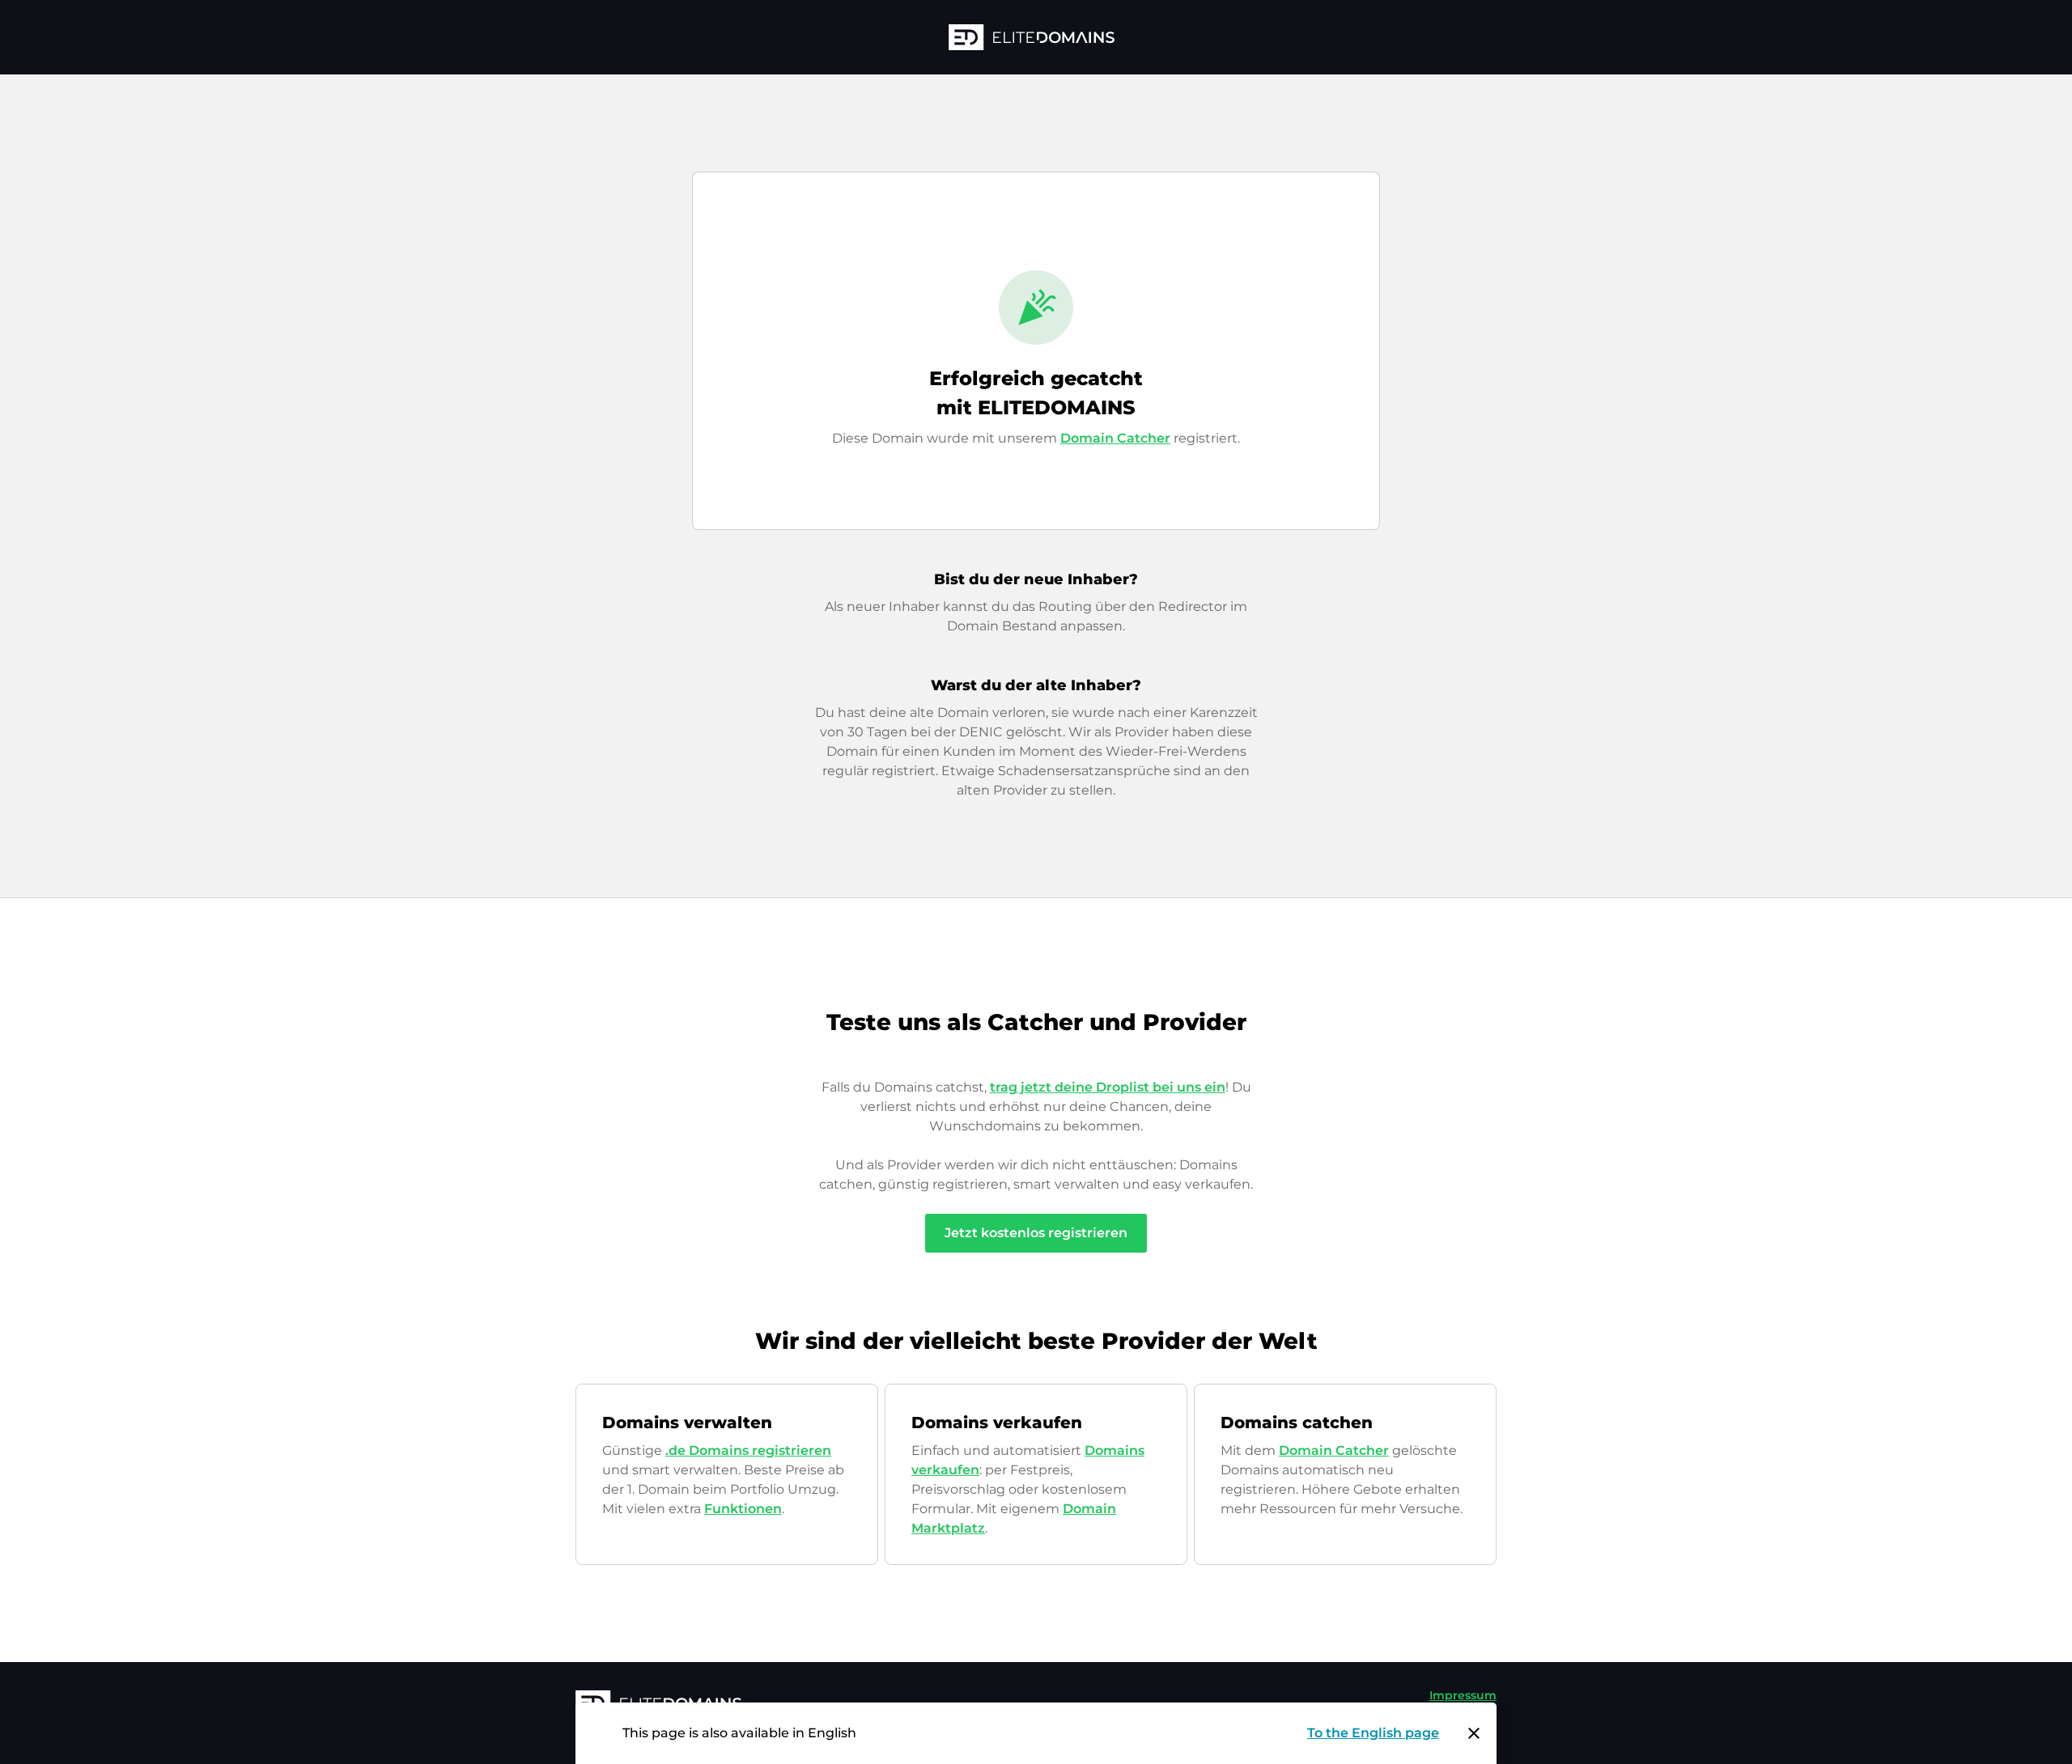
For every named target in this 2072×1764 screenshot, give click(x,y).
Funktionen (743, 1509)
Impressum (1463, 1695)
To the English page (1373, 1733)
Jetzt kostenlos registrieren (1036, 1233)
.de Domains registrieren (748, 1450)
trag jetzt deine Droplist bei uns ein (1108, 1087)
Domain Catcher (1115, 438)
